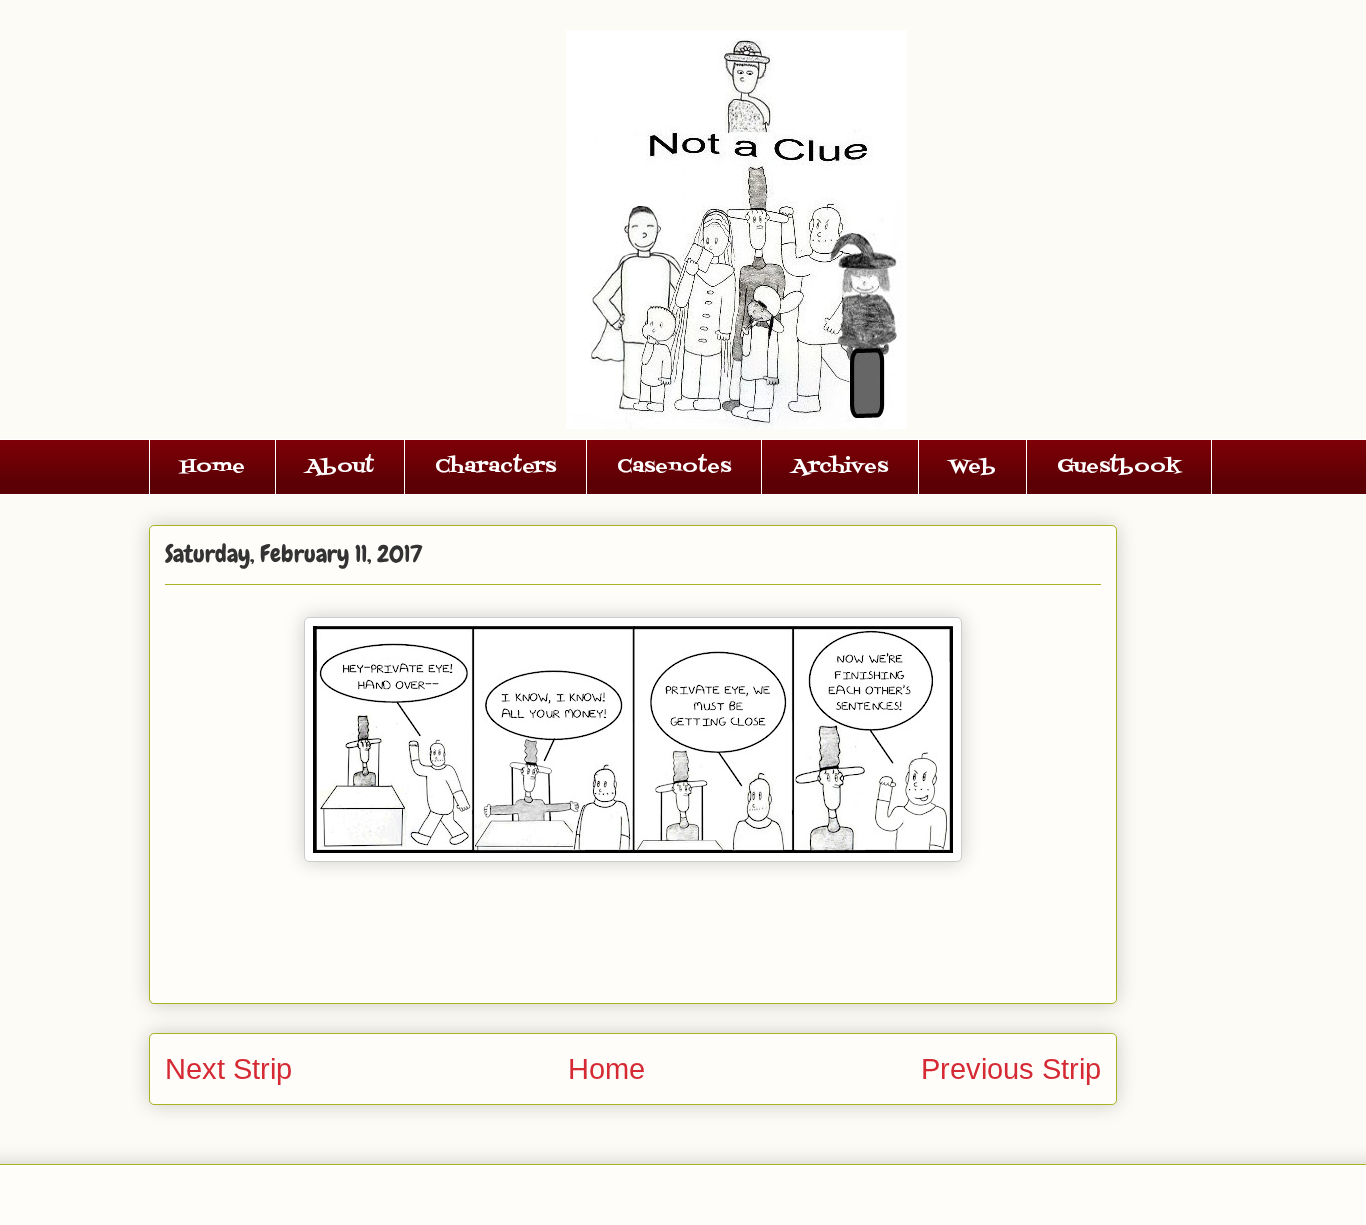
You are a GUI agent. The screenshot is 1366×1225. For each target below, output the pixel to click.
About (340, 467)
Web (972, 467)
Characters (495, 467)
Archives (840, 467)
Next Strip (228, 1069)
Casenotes (674, 467)
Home (212, 467)
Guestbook (1119, 467)
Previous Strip (1011, 1069)
